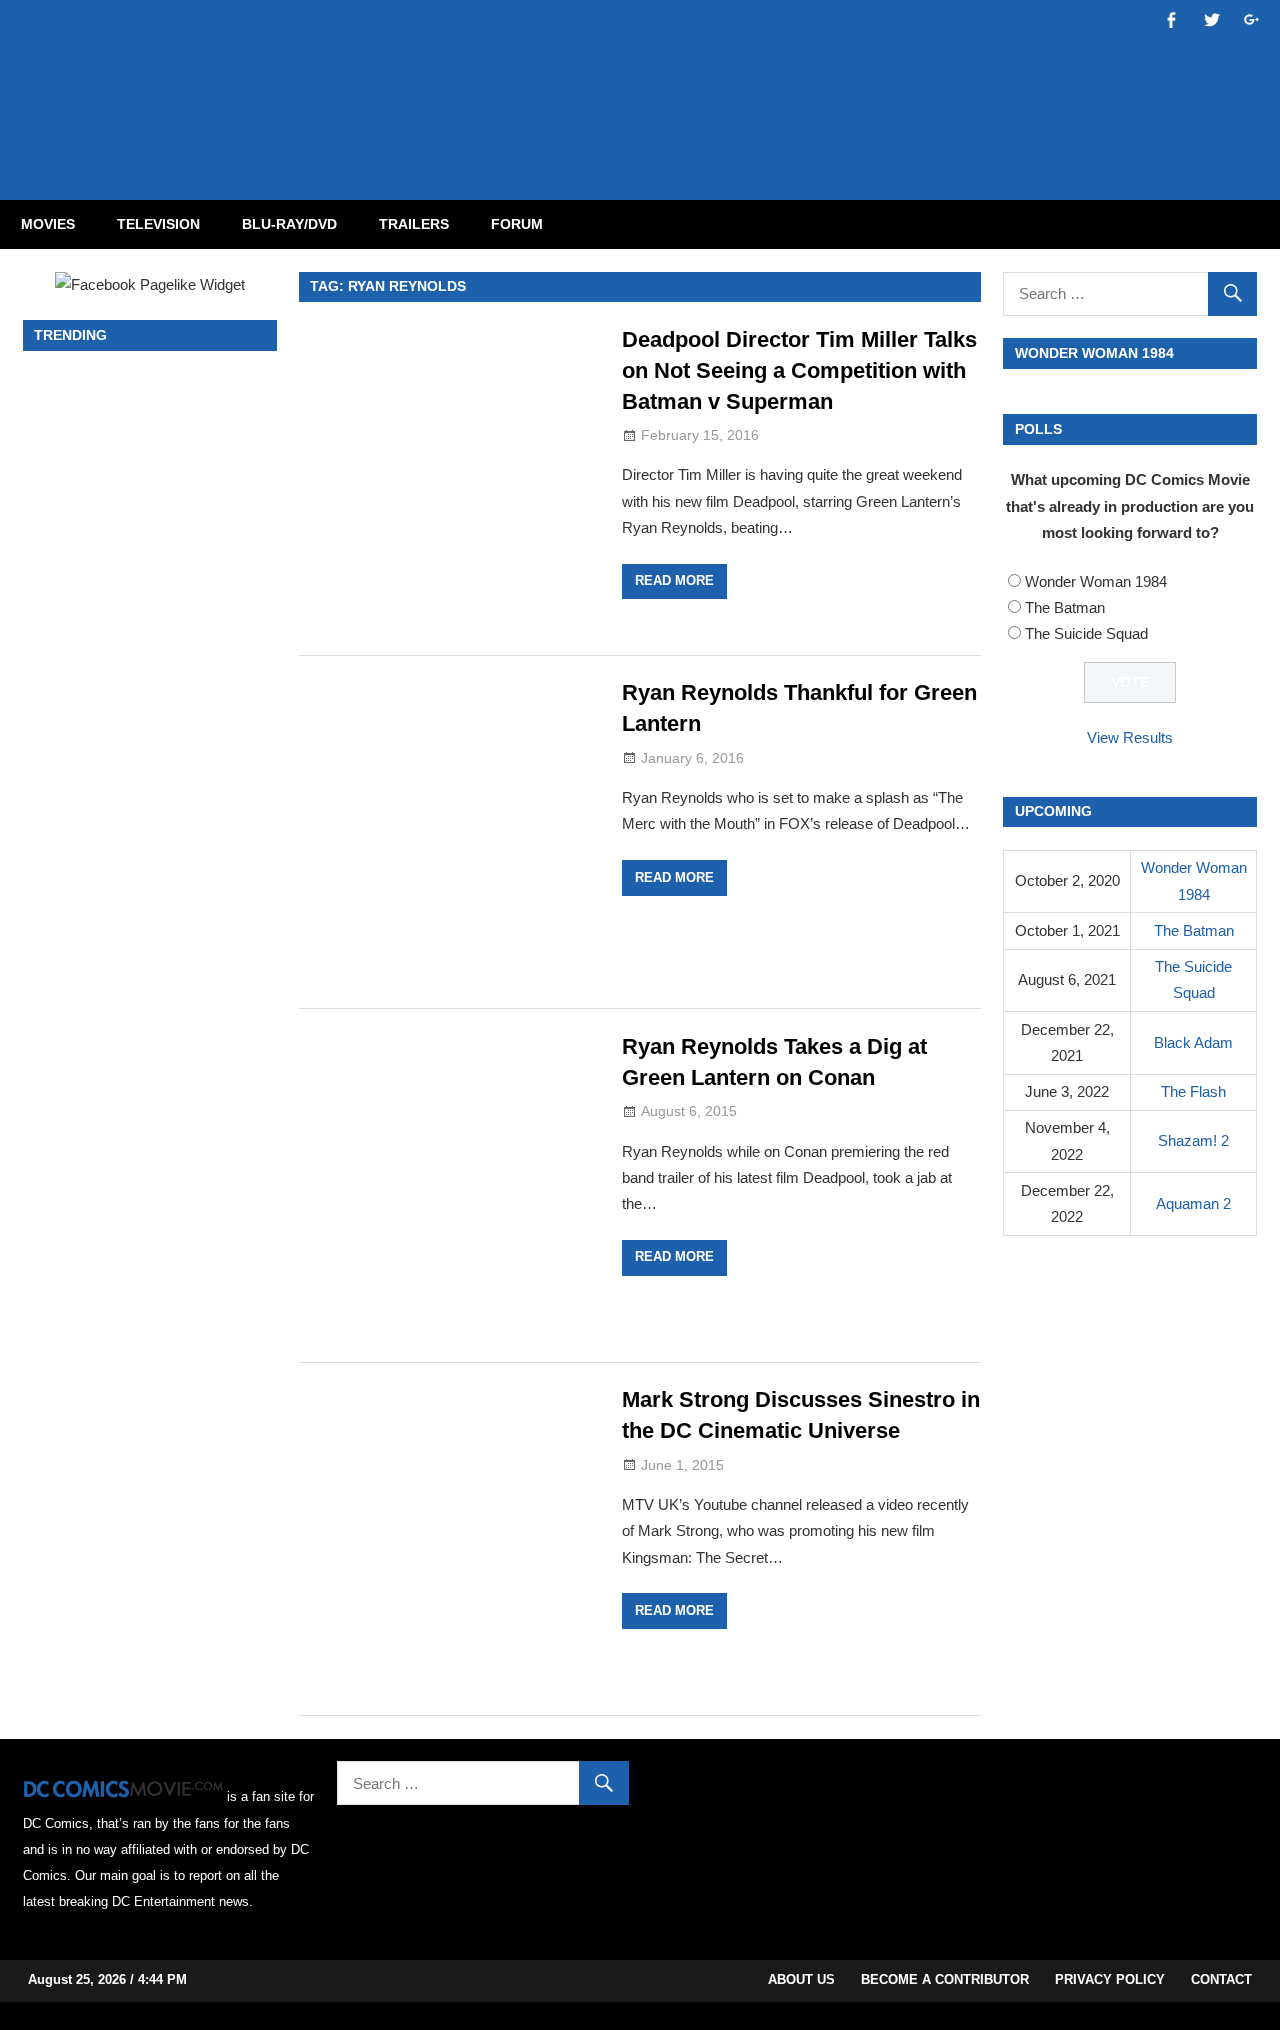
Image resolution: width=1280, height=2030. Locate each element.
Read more (674, 580)
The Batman (1065, 607)
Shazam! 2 (1193, 1140)
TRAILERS (414, 224)
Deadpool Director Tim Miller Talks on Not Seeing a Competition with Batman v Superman (799, 370)
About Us (801, 1979)
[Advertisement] (720, 83)
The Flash (1193, 1091)
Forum (517, 224)
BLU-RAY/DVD (289, 224)
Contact (1221, 1979)
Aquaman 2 (1193, 1203)
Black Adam (1193, 1042)
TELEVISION (158, 224)
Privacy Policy (1110, 1979)
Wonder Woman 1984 (1096, 581)
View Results (1130, 737)
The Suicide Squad (1086, 633)
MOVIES (48, 224)
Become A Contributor (945, 1979)
